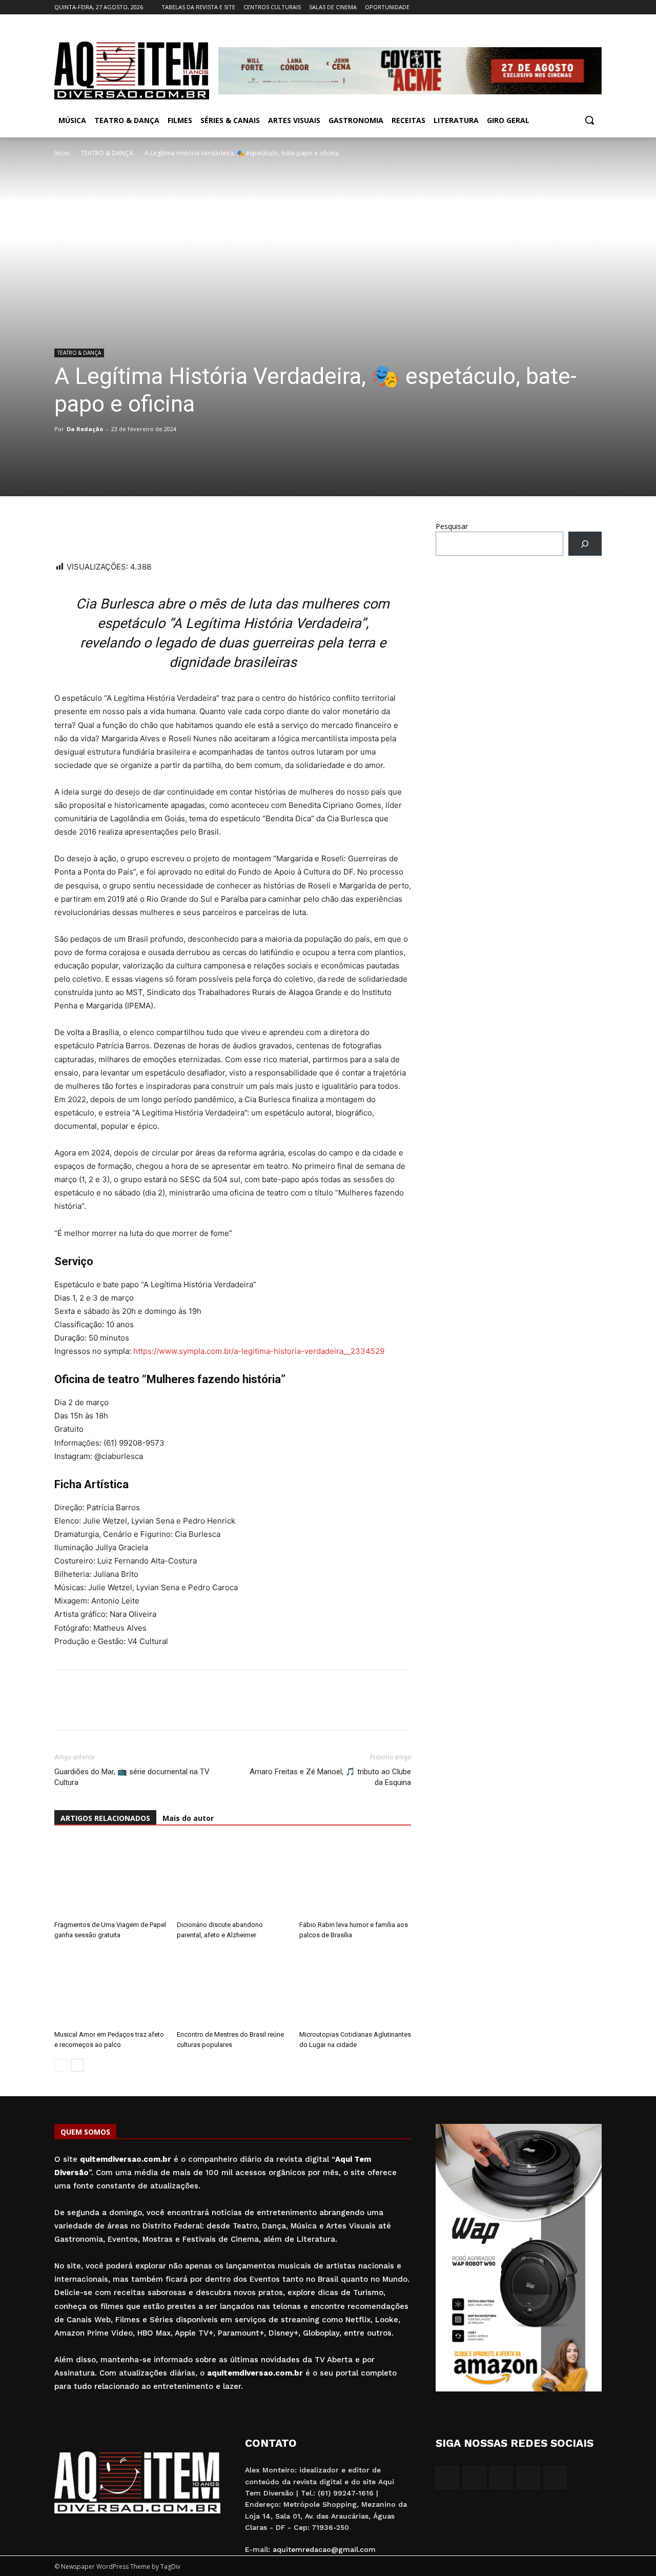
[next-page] (77, 2065)
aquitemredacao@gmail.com (324, 2549)
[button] (589, 120)
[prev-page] (61, 2065)
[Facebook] (539, 7)
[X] (581, 7)
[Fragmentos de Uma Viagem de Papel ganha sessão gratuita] (110, 1878)
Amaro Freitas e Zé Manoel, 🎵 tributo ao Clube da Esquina (330, 1777)
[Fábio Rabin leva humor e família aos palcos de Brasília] (355, 1878)
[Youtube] (596, 7)
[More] (159, 531)
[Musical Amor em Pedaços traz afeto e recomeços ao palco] (110, 1987)
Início (62, 153)
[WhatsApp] (65, 531)
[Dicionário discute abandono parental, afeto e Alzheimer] (233, 1878)
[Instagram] (553, 7)
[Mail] (568, 7)
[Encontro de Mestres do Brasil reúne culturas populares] (233, 1987)
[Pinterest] (135, 531)
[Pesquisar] (585, 544)
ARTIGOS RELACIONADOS (105, 1818)
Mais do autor (188, 1818)
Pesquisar (452, 526)
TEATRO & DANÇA (107, 153)
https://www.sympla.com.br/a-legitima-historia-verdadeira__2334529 (259, 1351)
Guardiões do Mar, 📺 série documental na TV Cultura (132, 1777)
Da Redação (85, 429)
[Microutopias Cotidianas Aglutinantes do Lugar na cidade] (355, 1987)
